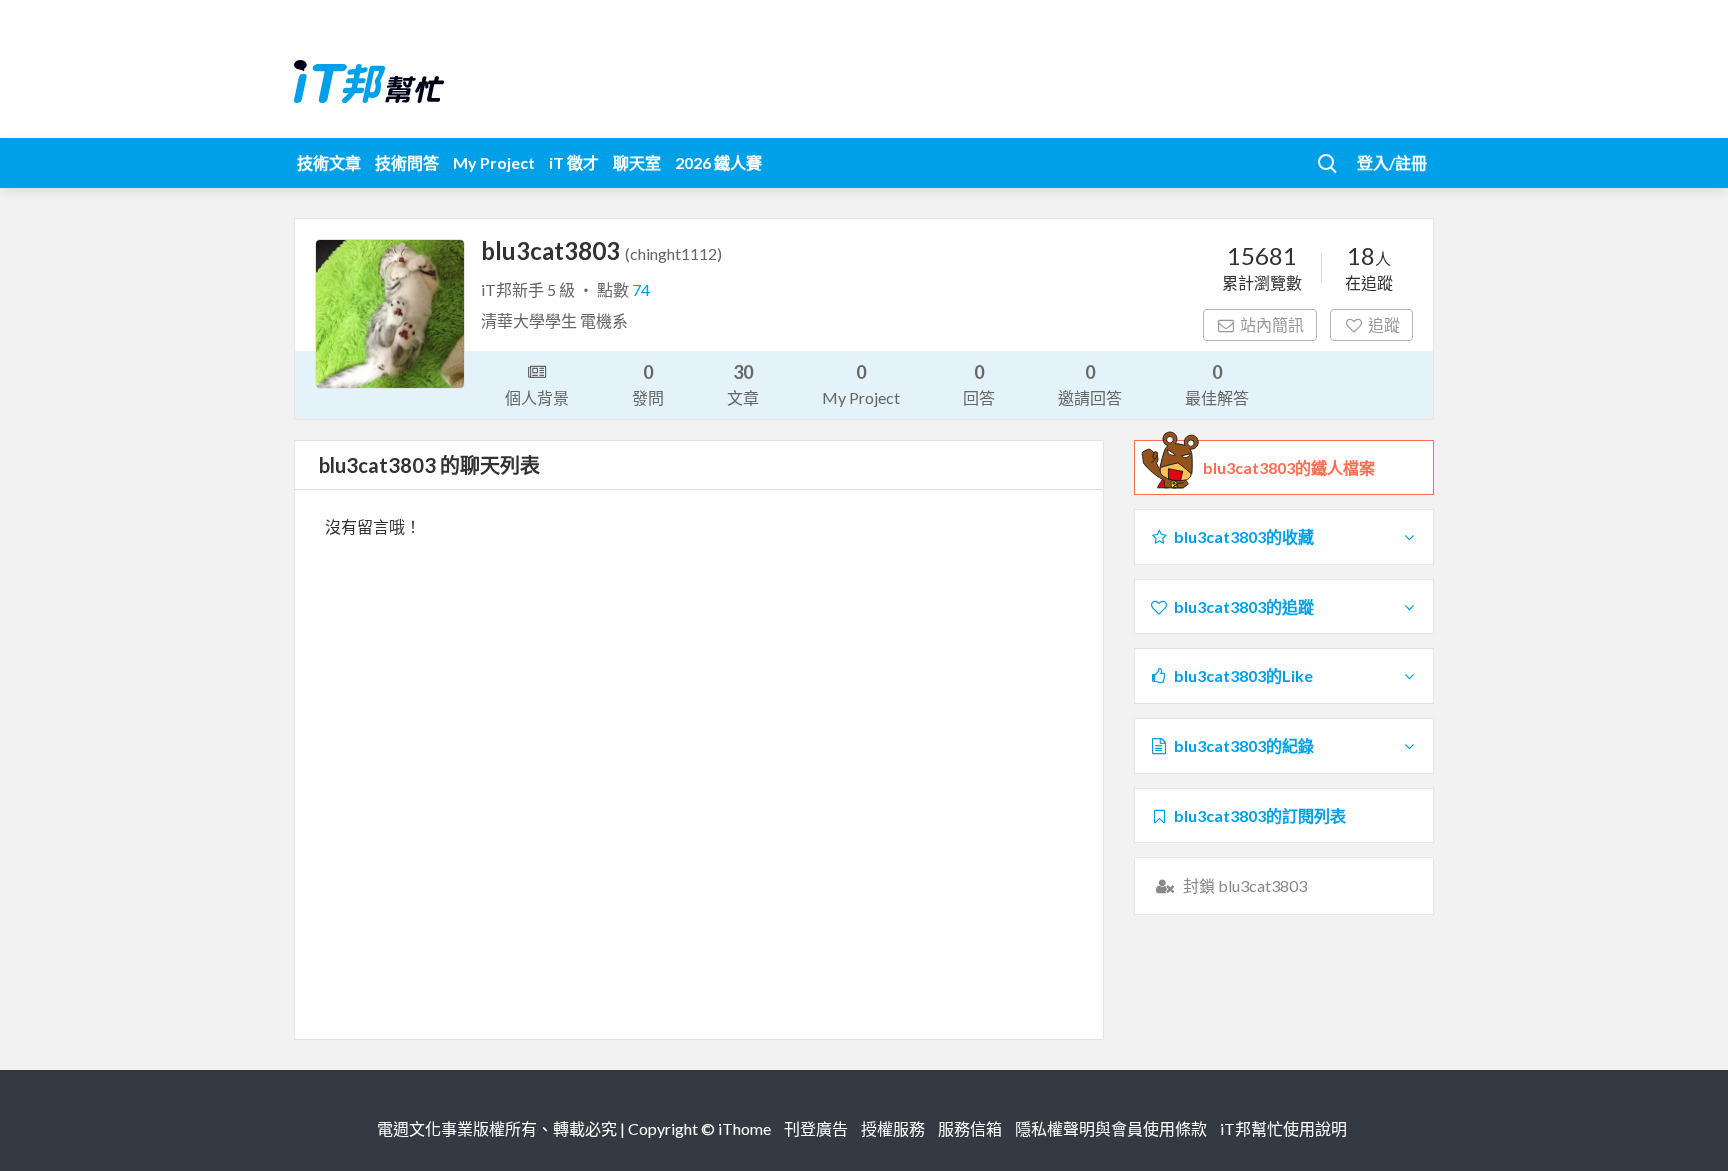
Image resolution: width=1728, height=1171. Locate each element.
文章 (743, 384)
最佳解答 (1217, 384)
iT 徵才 (574, 162)
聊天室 (637, 162)
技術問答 (407, 162)
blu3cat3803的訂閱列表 (1260, 815)
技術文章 (329, 162)
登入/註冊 (1392, 162)
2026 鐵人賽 (718, 162)
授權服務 (893, 1128)
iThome (744, 1128)
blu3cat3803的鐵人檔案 (1289, 467)
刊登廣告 (816, 1128)
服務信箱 (970, 1128)
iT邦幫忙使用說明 (1283, 1128)
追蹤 (1384, 324)
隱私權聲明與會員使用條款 (1111, 1128)
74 (641, 289)
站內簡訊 (1272, 324)
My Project (494, 162)
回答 (979, 384)
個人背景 (537, 397)
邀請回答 (1090, 384)
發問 (648, 384)
